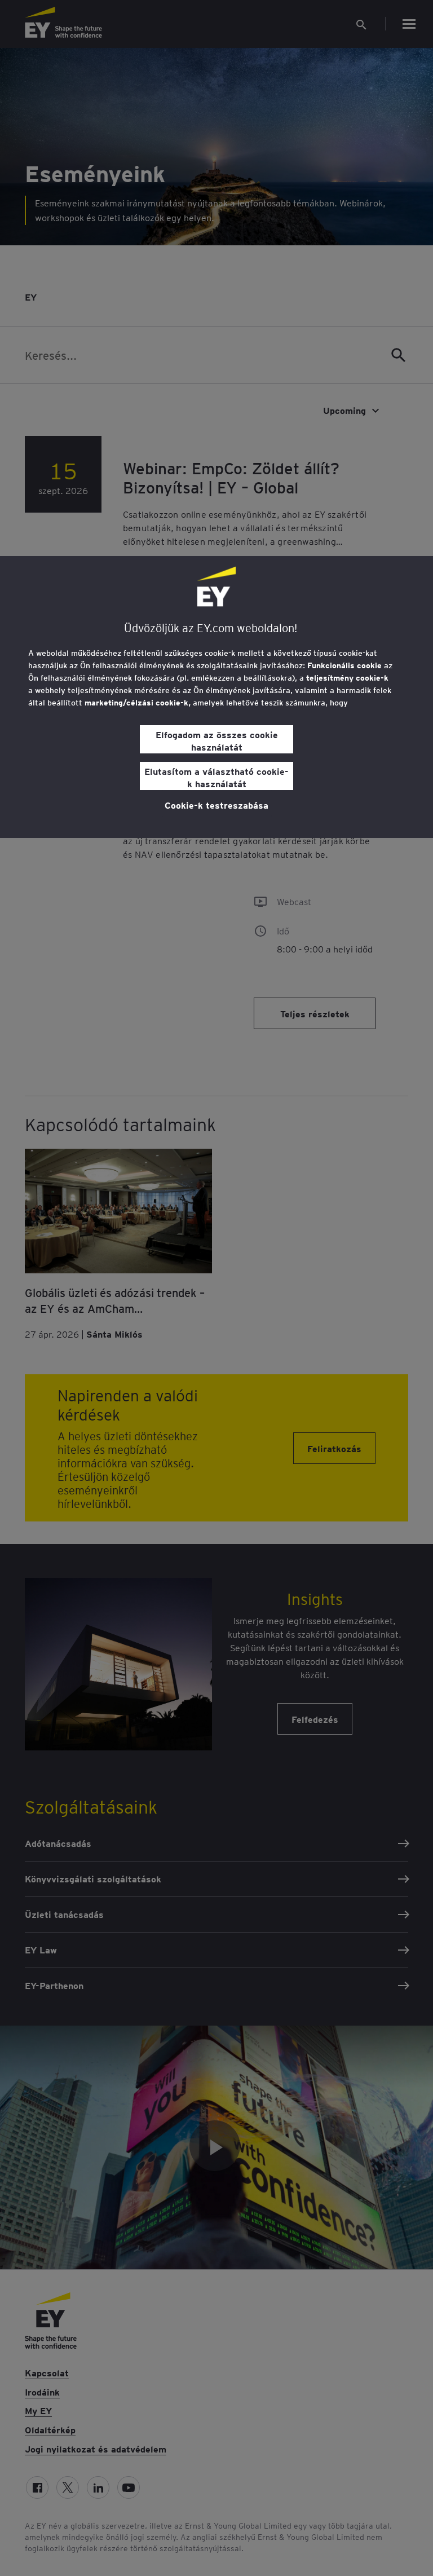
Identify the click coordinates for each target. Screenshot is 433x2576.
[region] (216, 697)
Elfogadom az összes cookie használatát (217, 740)
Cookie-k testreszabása (216, 805)
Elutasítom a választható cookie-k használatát (216, 777)
